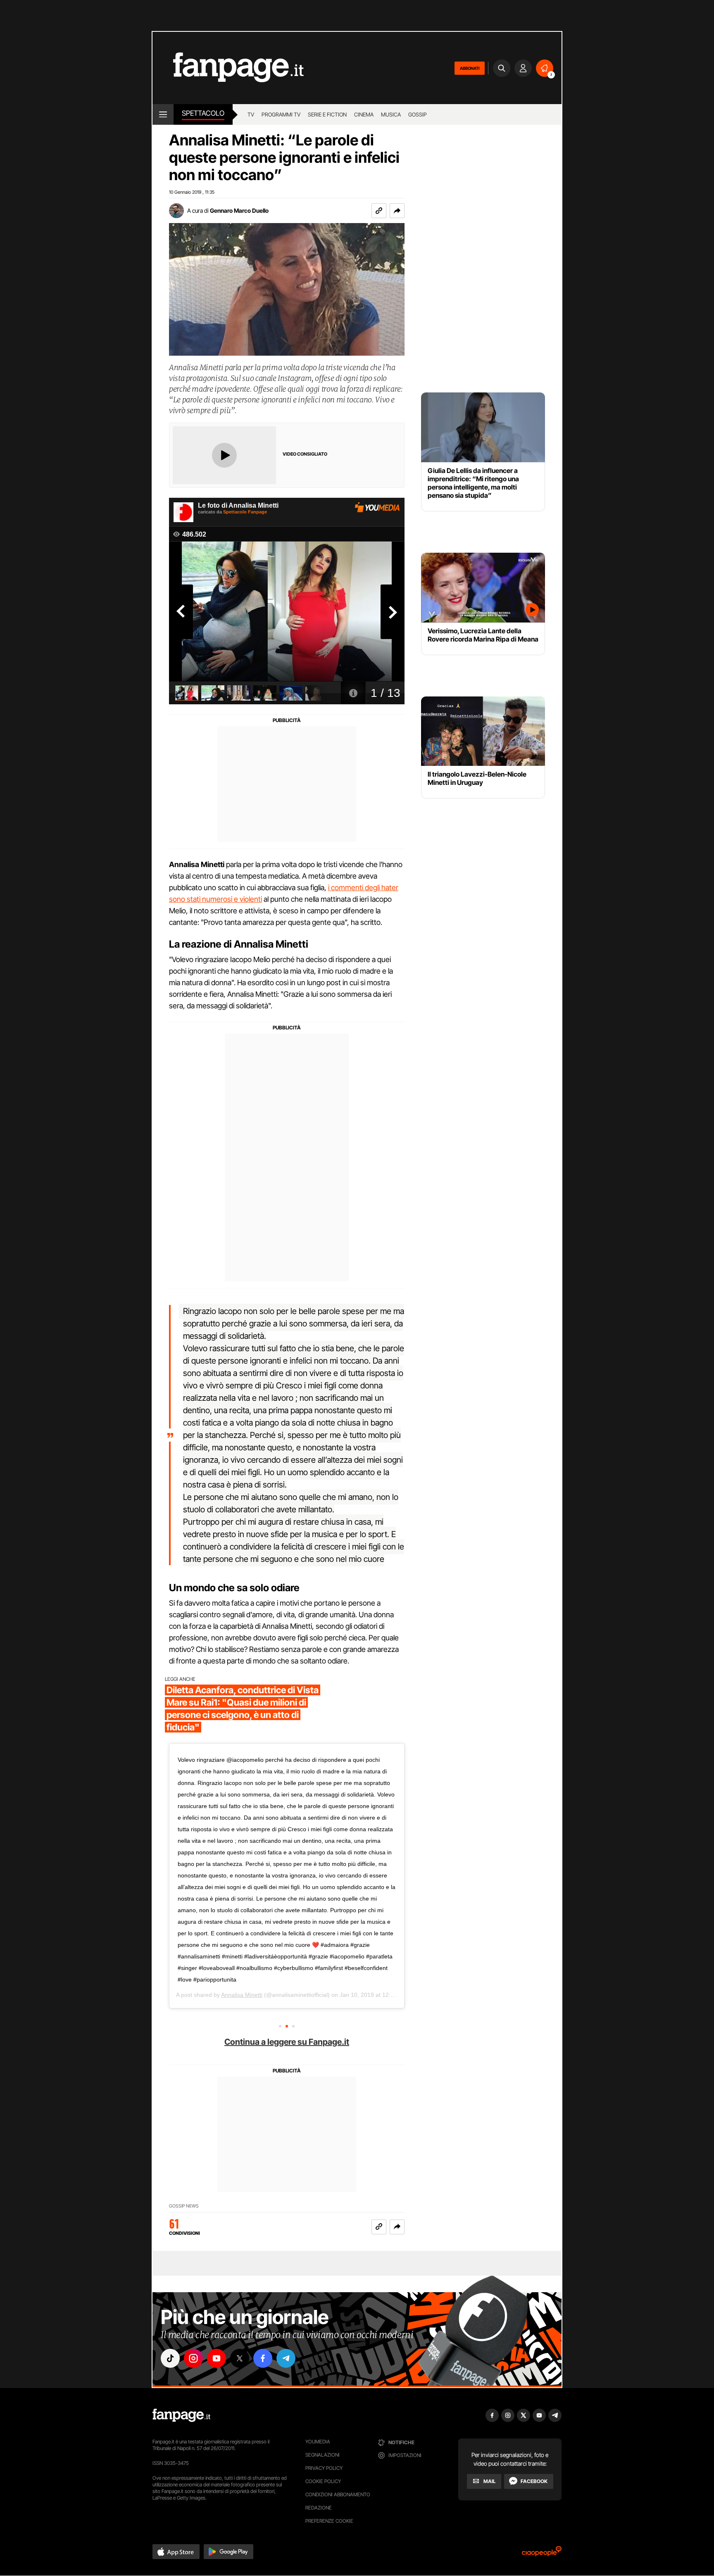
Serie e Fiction (327, 114)
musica (391, 114)
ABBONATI (470, 68)
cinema (364, 114)
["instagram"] (193, 2358)
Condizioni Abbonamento (338, 2494)
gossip (418, 114)
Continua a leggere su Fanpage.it (287, 2042)
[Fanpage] (181, 2415)
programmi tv (281, 114)
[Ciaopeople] (542, 2554)
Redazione (319, 2508)
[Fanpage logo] (228, 68)
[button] (397, 211)
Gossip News (184, 2206)
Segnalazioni (322, 2455)
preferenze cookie (329, 2521)
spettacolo (203, 113)
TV (251, 114)
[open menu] (163, 114)
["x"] (240, 2358)
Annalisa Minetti (242, 1995)
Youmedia (318, 2442)
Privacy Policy (324, 2468)
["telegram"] (286, 2358)
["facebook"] (263, 2358)
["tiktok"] (170, 2358)
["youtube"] (217, 2358)
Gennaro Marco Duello (239, 210)
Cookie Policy (323, 2481)
